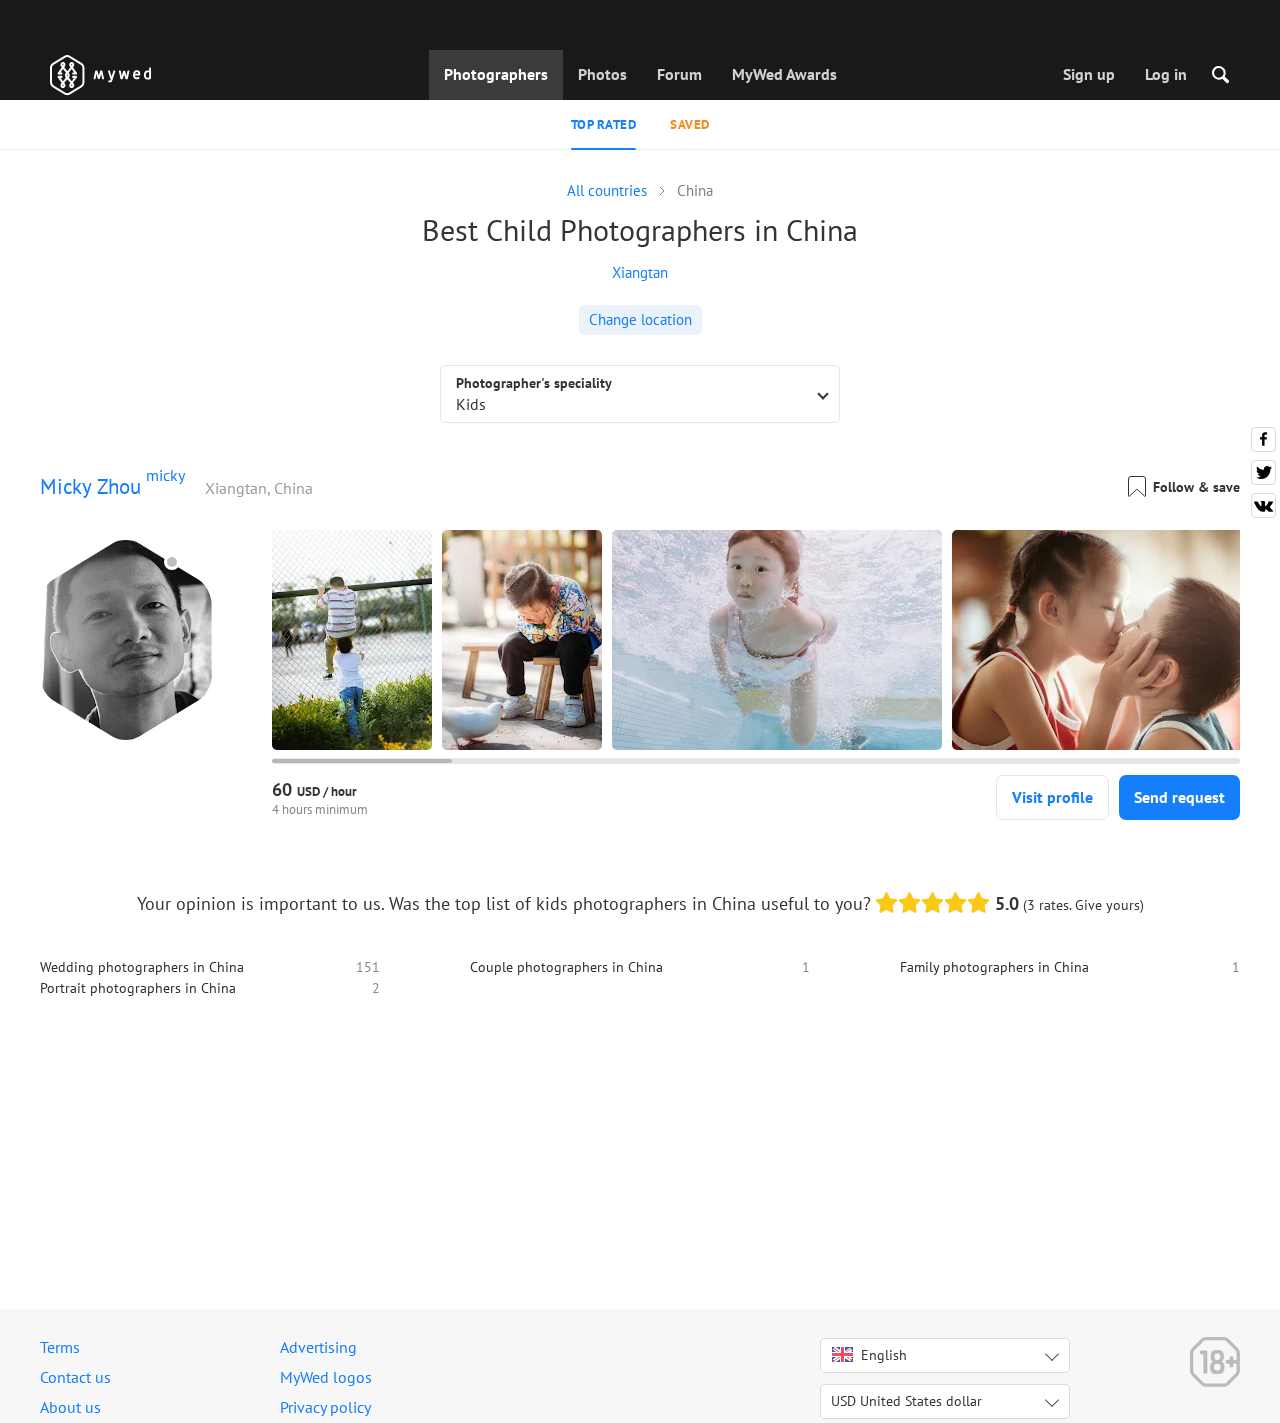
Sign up (1089, 74)
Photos (602, 74)
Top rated (604, 124)
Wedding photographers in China (142, 967)
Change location (640, 319)
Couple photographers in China (566, 967)
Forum (679, 74)
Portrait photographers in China (138, 988)
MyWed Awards (784, 74)
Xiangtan (640, 272)
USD (906, 1401)
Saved (690, 124)
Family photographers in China (994, 967)
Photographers (496, 74)
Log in (1166, 74)
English (884, 1355)
